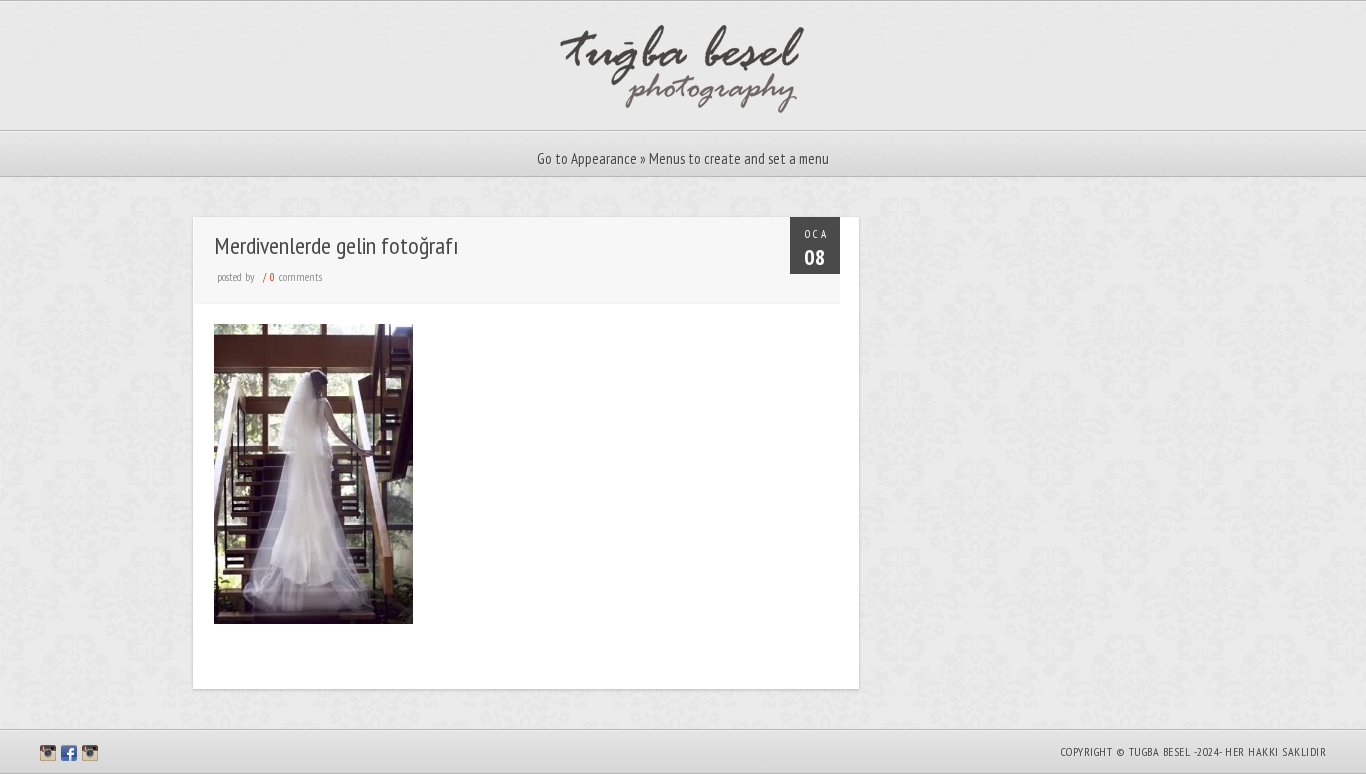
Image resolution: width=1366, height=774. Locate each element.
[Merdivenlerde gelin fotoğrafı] (313, 618)
